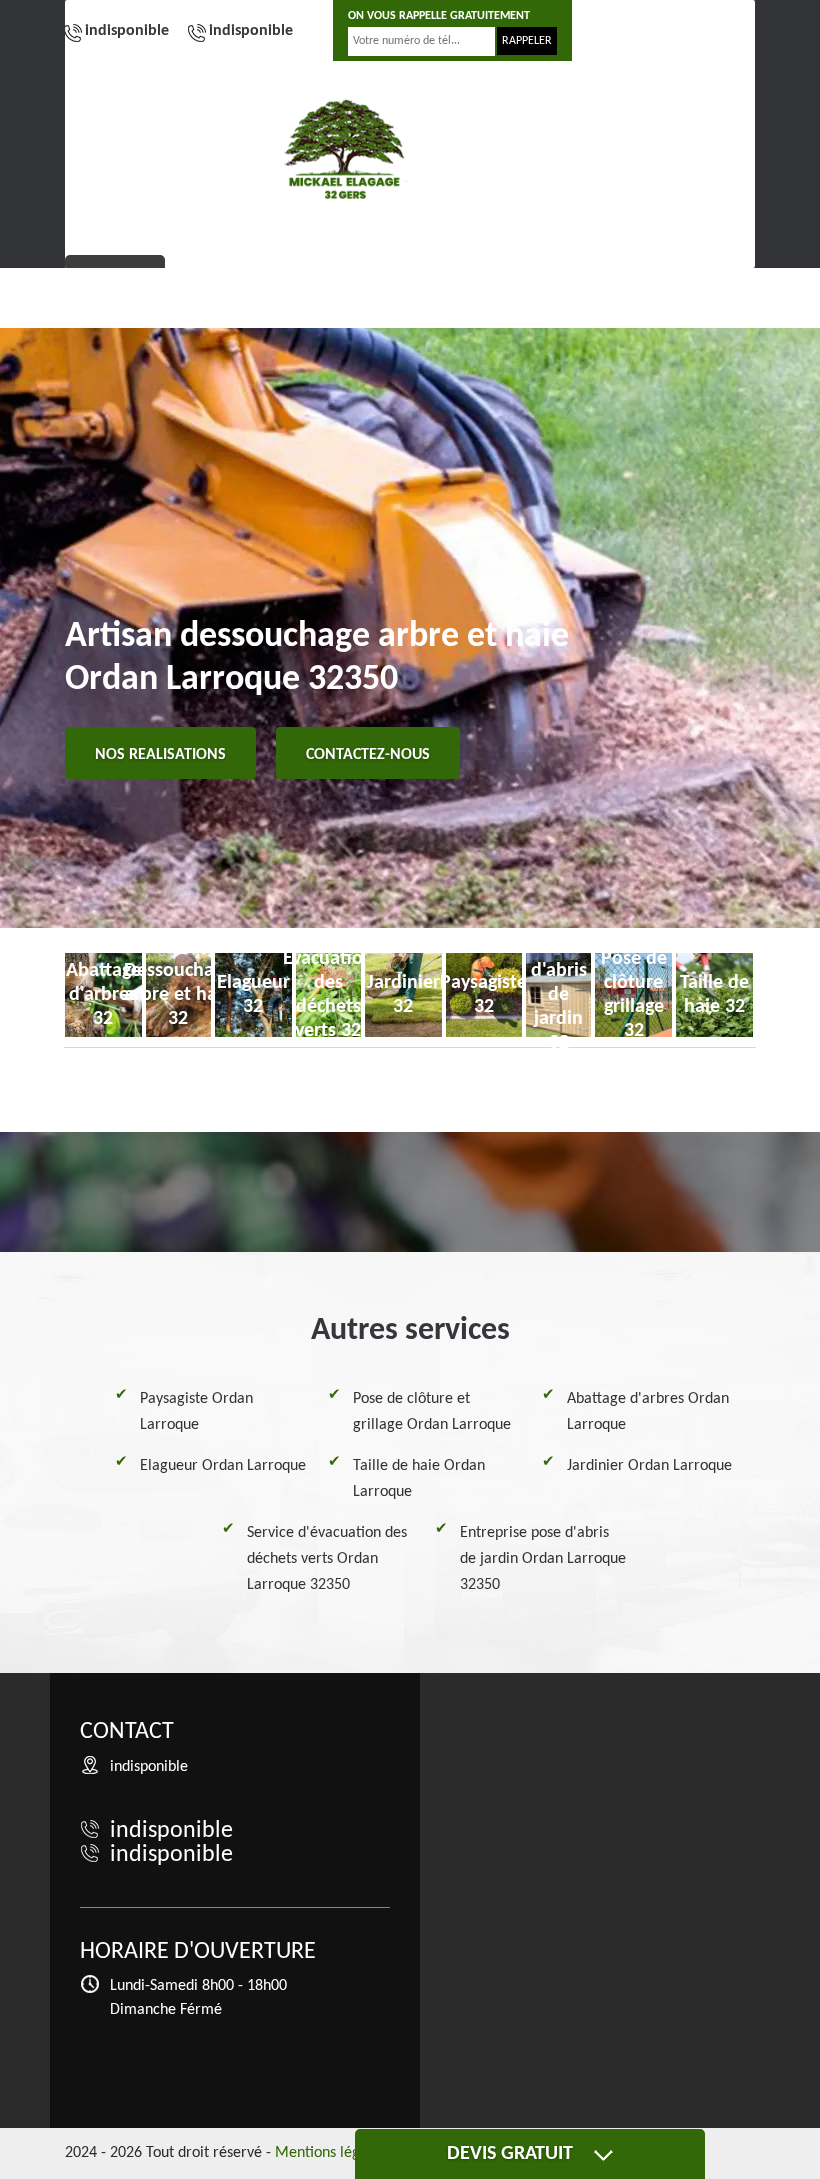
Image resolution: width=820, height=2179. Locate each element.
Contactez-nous (368, 755)
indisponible (127, 31)
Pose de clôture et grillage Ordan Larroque (432, 1412)
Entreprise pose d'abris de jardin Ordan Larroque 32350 (543, 1559)
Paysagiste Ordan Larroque (196, 1412)
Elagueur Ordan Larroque (223, 1466)
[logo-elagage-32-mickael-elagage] (345, 149)
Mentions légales (330, 2153)
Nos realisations (160, 755)
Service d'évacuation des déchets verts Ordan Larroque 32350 (327, 1559)
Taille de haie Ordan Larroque (419, 1479)
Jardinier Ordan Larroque (649, 1466)
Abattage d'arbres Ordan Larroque (648, 1412)
